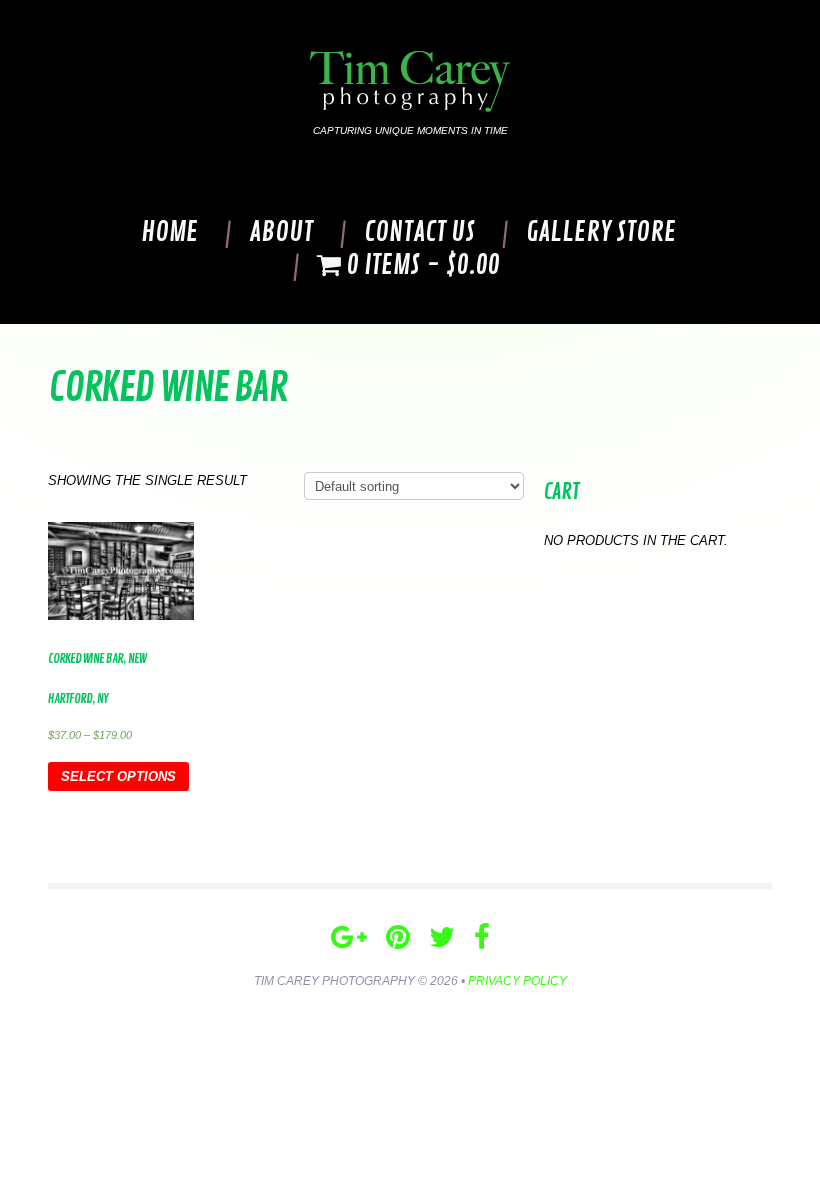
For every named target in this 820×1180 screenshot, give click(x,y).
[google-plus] (349, 937)
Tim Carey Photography (334, 981)
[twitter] (442, 937)
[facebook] (482, 937)
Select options (118, 776)
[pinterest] (398, 937)
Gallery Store (601, 232)
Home (169, 232)
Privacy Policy (517, 981)
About (281, 232)
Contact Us (419, 232)
